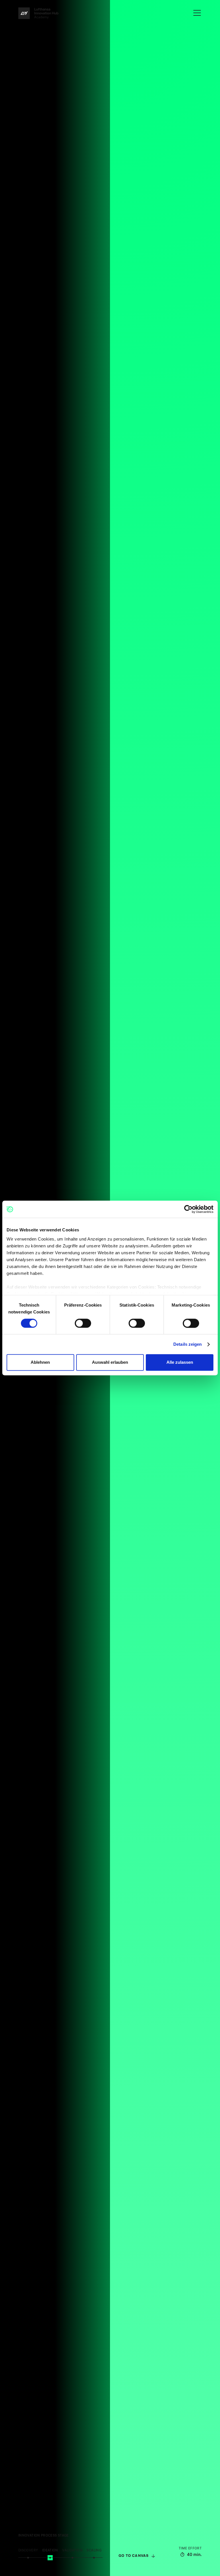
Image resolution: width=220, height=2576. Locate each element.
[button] (197, 13)
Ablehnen (40, 1362)
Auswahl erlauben (110, 1362)
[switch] (83, 1323)
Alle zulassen (180, 1362)
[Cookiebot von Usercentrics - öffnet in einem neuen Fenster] (188, 1209)
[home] (38, 13)
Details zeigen (187, 1344)
